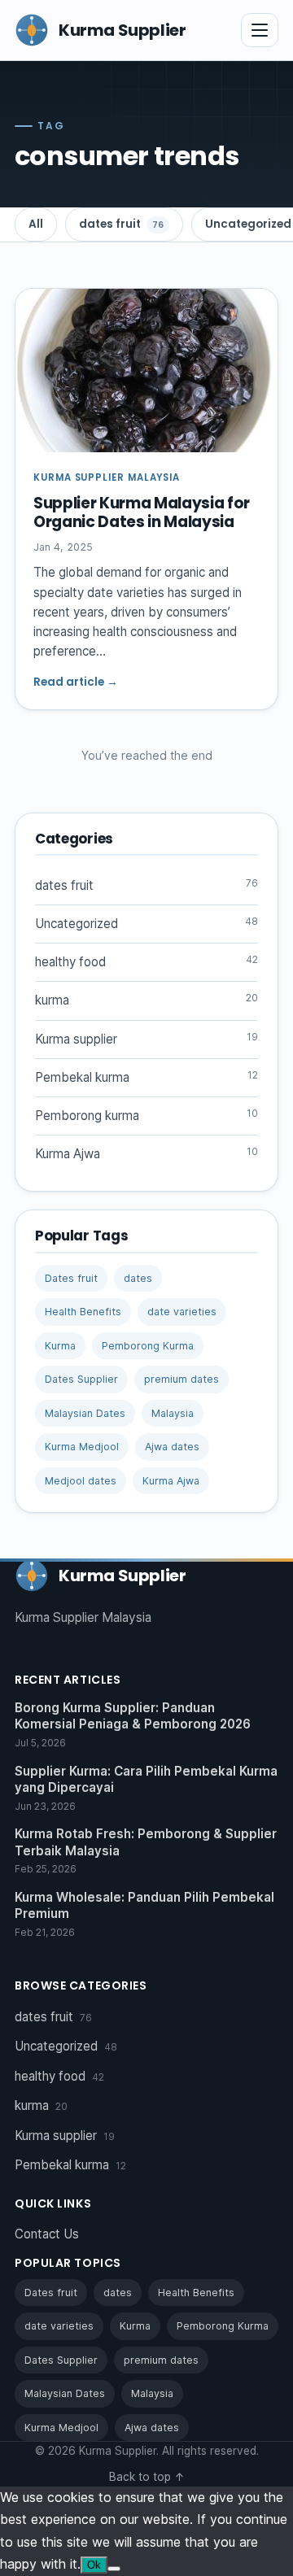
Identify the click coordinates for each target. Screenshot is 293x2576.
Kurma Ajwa (146, 1153)
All (36, 224)
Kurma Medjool (82, 1447)
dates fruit (121, 224)
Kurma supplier (146, 1039)
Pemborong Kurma (148, 1346)
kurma (146, 1000)
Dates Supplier (81, 1379)
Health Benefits (83, 1312)
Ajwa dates (172, 1447)
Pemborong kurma (146, 1115)
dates (138, 1278)
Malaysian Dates (85, 1413)
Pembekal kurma (146, 1077)
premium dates (181, 1379)
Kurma (60, 1346)
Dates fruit (71, 1278)
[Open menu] (260, 30)
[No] (114, 2569)
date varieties (182, 1312)
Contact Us (47, 2234)
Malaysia (173, 1413)
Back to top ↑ (147, 2477)
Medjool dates (81, 1481)
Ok (94, 2565)
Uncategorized (146, 923)
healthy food (146, 961)
